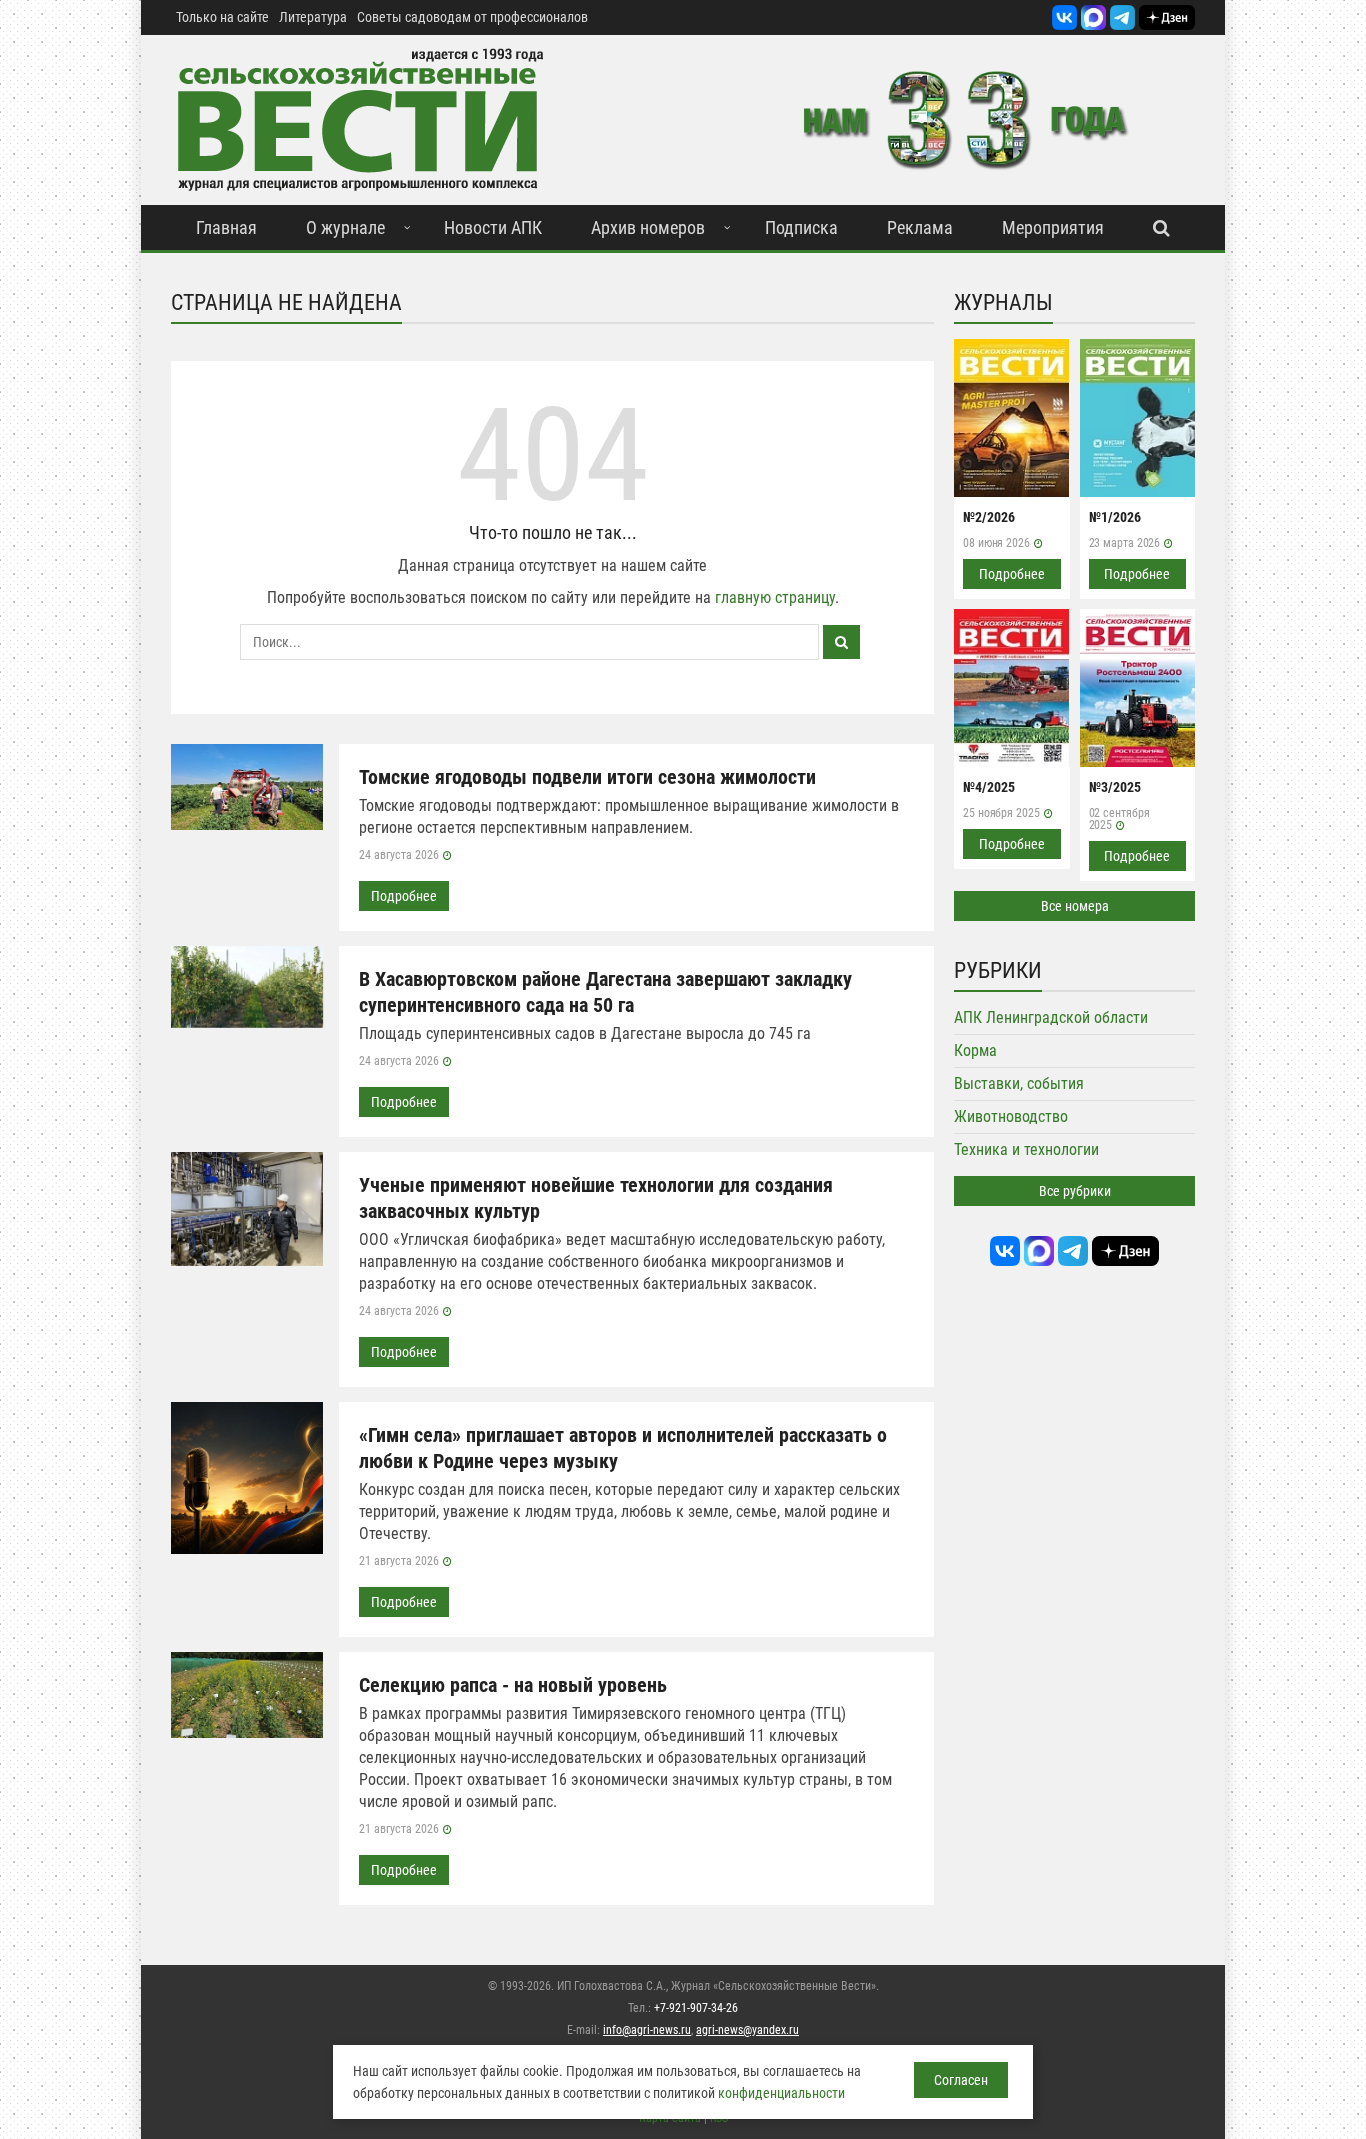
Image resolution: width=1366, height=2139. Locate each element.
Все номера (1075, 906)
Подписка (801, 227)
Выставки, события (1019, 1083)
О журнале (345, 227)
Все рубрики (1075, 1191)
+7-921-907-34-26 (696, 2008)
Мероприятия (1053, 227)
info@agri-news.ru (647, 2030)
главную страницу (775, 597)
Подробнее (404, 896)
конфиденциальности (781, 2093)
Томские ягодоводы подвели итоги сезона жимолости (587, 777)
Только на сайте (222, 17)
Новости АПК (493, 227)
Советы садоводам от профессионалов (472, 17)
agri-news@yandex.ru (747, 2030)
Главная (226, 227)
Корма (975, 1050)
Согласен (961, 2080)
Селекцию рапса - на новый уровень (513, 1685)
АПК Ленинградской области (1051, 1017)
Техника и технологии (1026, 1149)
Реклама (920, 227)
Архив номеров (648, 227)
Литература (313, 17)
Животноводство (1011, 1116)
